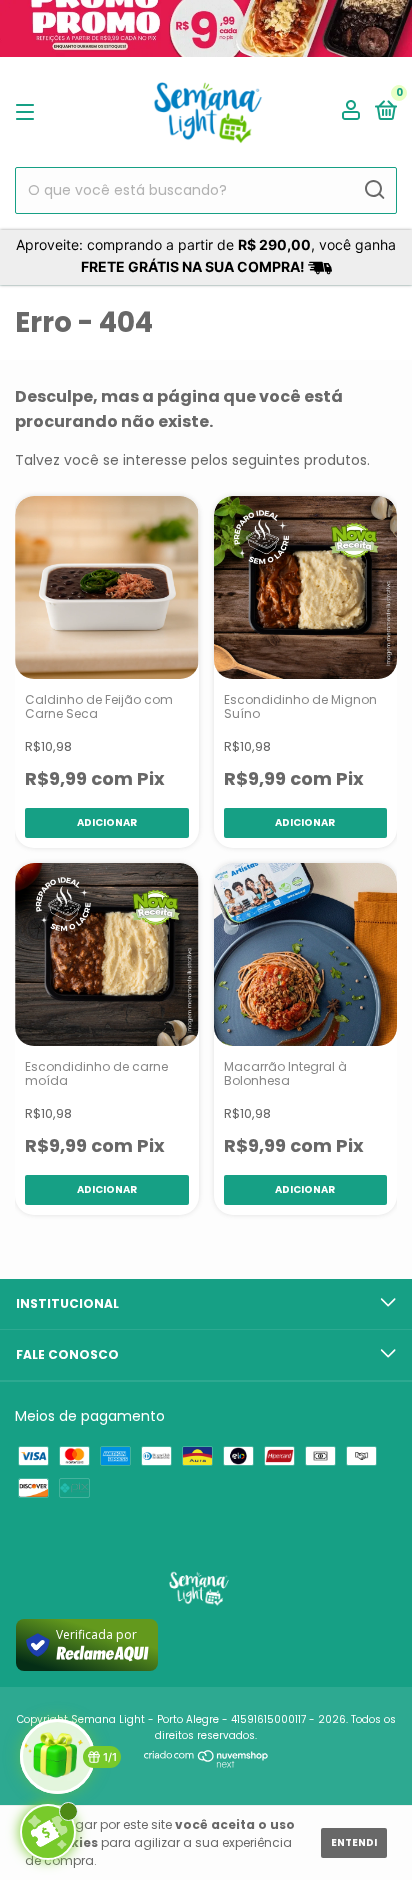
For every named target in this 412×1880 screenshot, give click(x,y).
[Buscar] (373, 190)
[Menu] (28, 111)
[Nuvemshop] (206, 1763)
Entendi (354, 1842)
